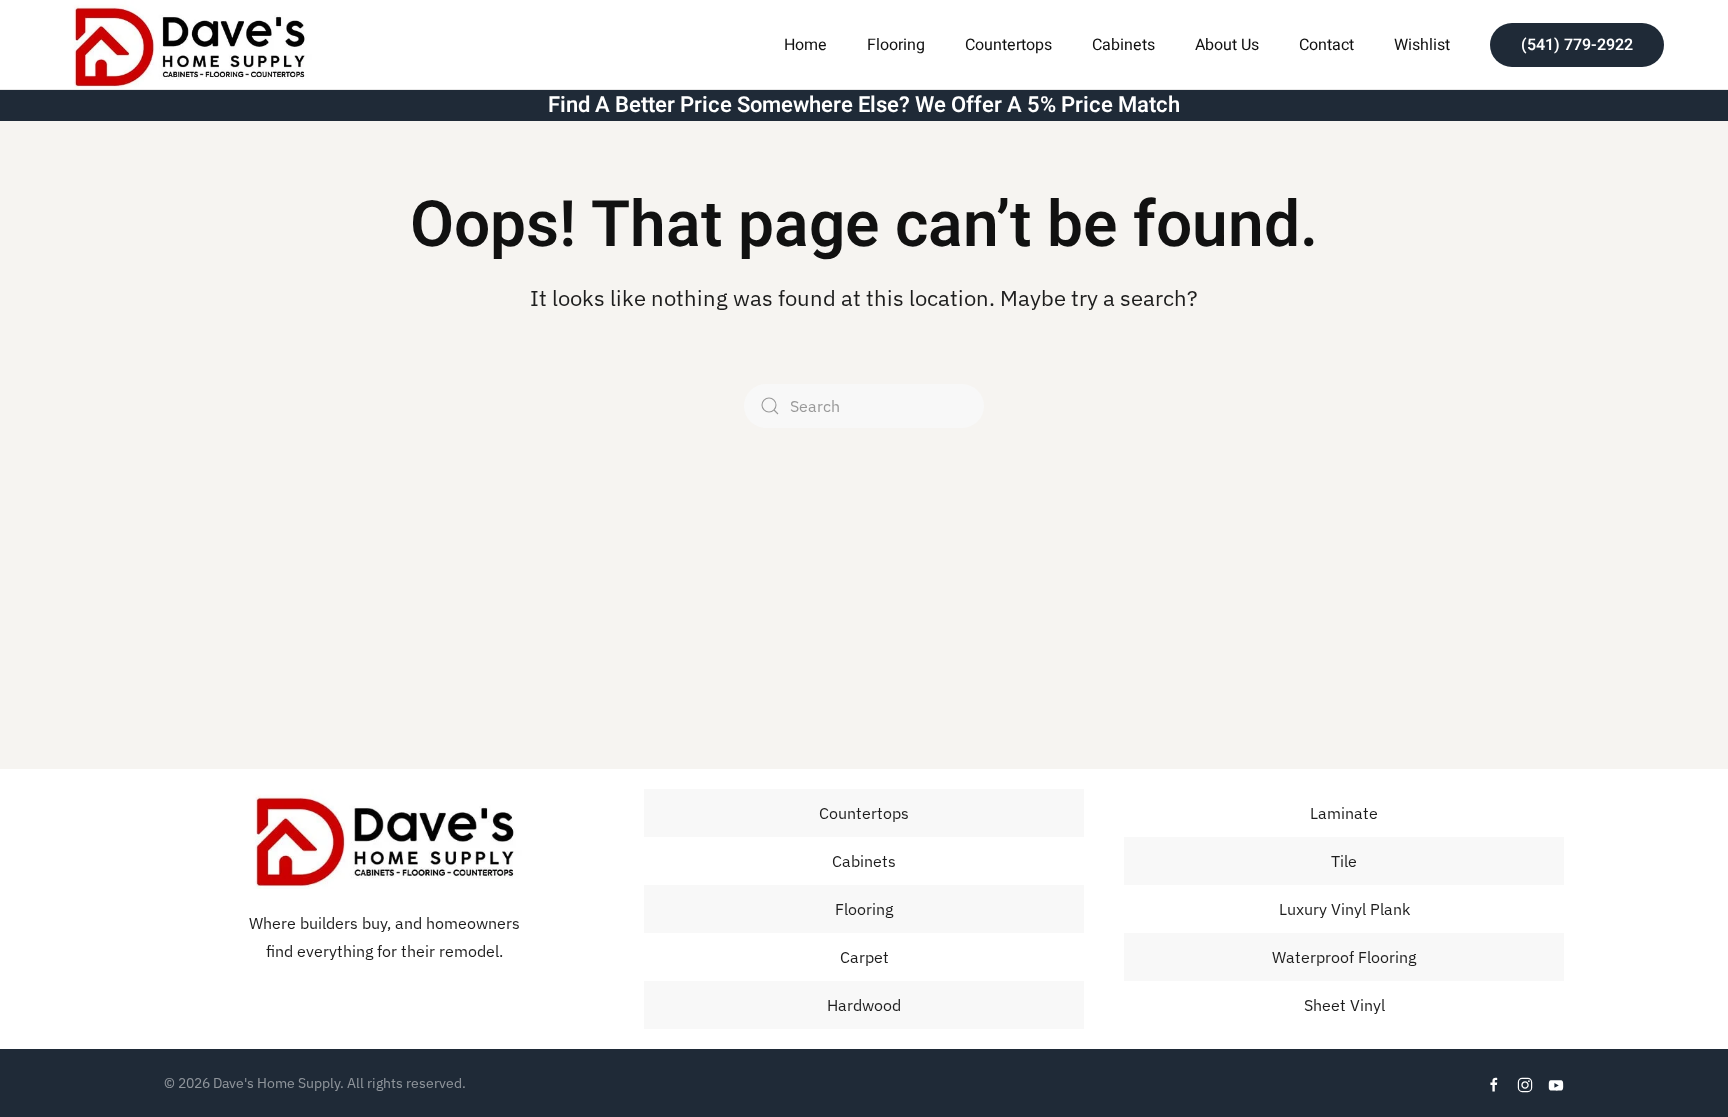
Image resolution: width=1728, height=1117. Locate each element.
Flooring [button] (896, 45)
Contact (1326, 45)
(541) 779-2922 (1577, 45)
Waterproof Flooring (1344, 957)
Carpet (864, 957)
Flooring (864, 909)
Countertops (1008, 45)
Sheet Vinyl (1344, 1005)
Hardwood (864, 1005)
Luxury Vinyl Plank (1344, 909)
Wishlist (1422, 45)
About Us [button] (1227, 45)
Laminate (1344, 813)
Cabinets (1123, 45)
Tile (1344, 861)
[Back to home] (189, 44)
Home (805, 45)
